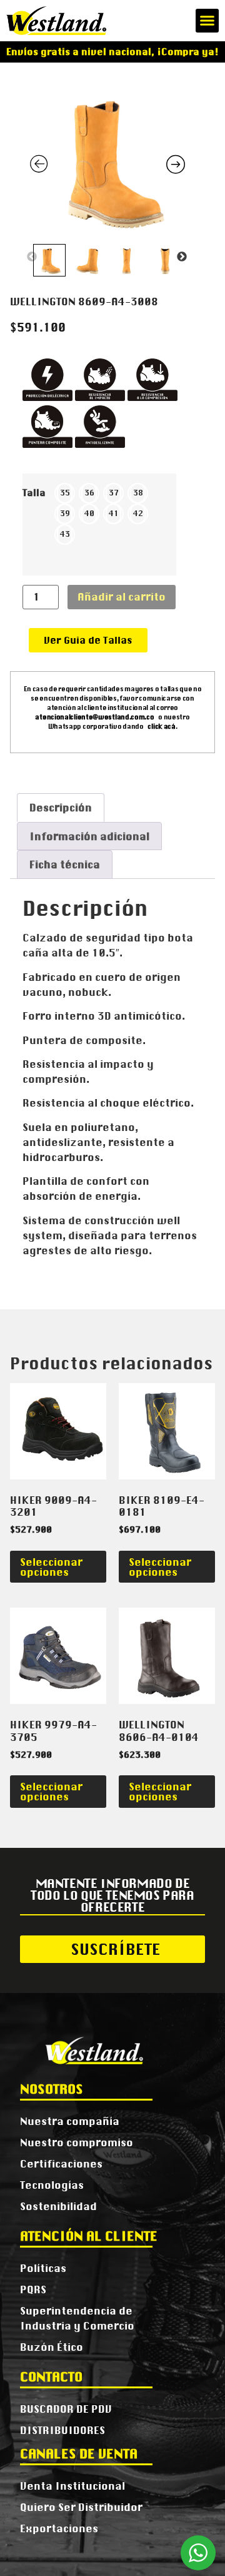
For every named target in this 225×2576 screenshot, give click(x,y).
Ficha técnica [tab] (65, 865)
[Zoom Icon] (107, 160)
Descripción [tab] (61, 808)
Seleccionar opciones (51, 1567)
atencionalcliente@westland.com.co (94, 717)
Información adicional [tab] (89, 836)
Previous (32, 257)
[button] (207, 21)
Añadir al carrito (122, 597)
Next (182, 257)
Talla (34, 493)
